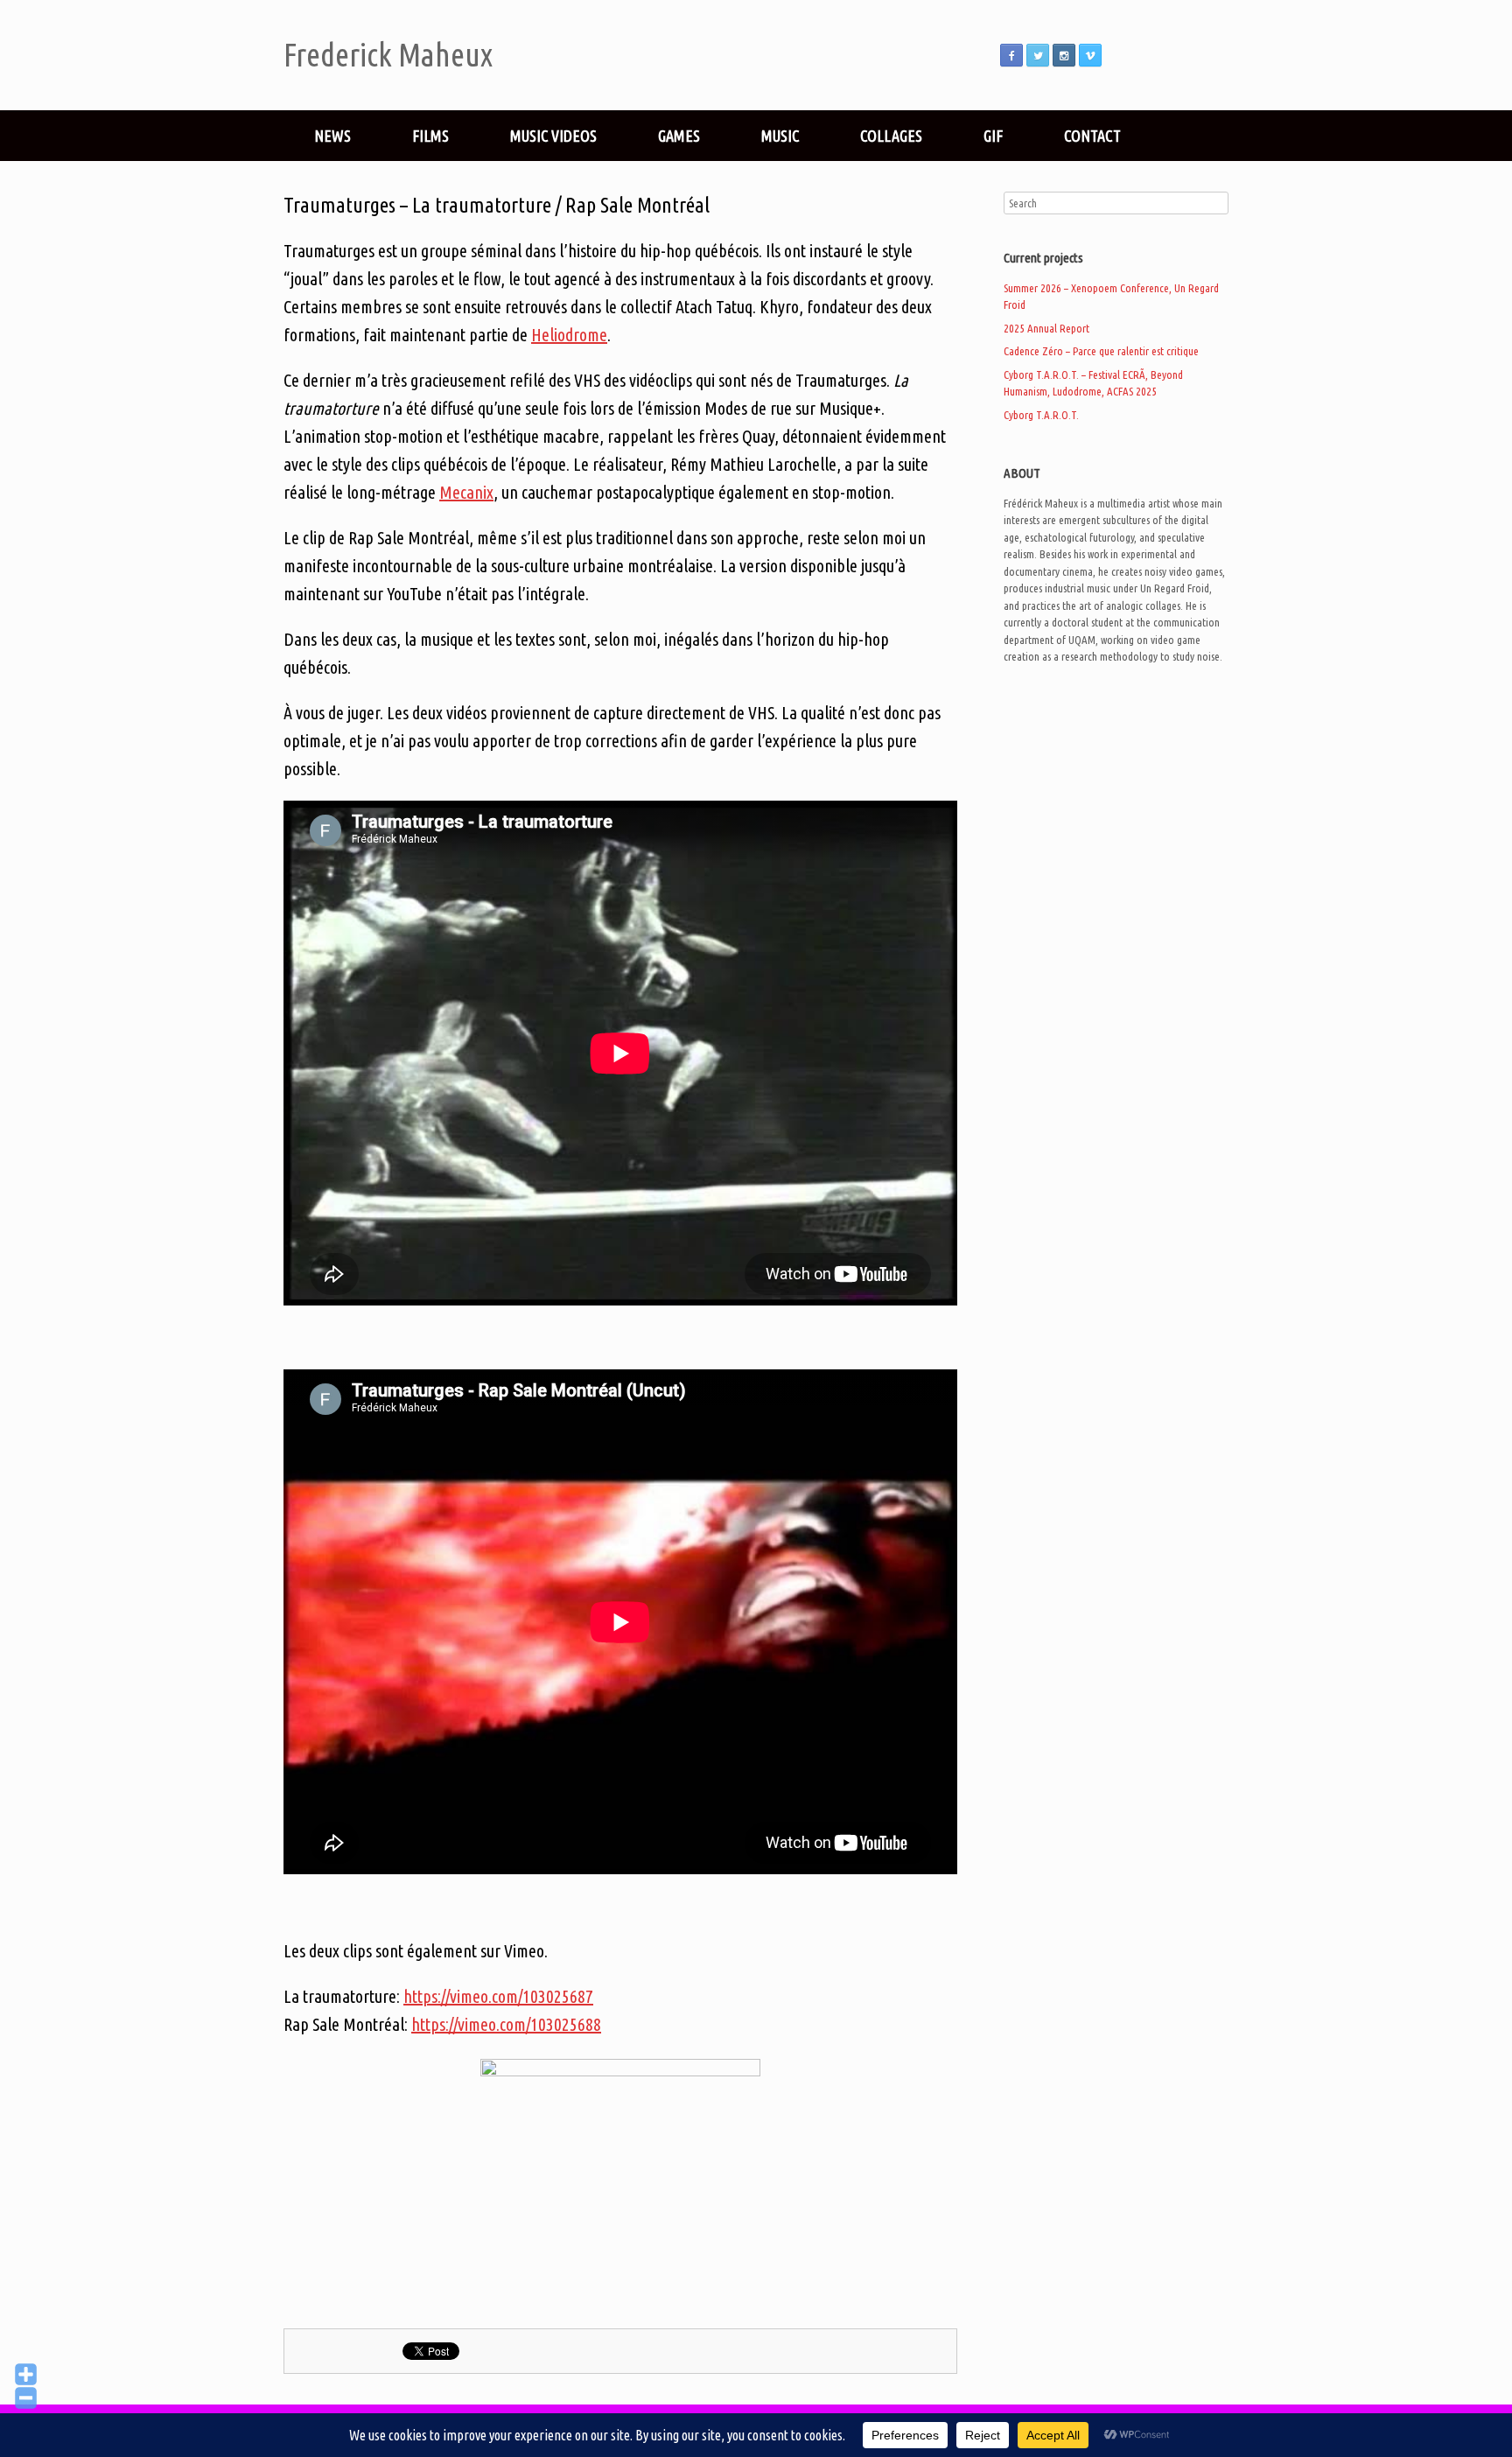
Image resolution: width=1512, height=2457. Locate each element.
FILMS (430, 136)
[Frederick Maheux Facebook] (1011, 55)
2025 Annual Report (1046, 328)
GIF (993, 136)
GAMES (679, 136)
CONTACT (1092, 136)
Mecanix (466, 492)
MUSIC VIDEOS (553, 136)
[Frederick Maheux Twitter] (1038, 55)
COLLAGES (891, 136)
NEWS (332, 136)
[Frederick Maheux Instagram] (1064, 55)
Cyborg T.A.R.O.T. (1041, 415)
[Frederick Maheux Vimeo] (1090, 55)
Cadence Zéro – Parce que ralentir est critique (1101, 351)
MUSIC (780, 136)
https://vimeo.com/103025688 (506, 2024)
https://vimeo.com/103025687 (498, 1996)
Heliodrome (569, 335)
